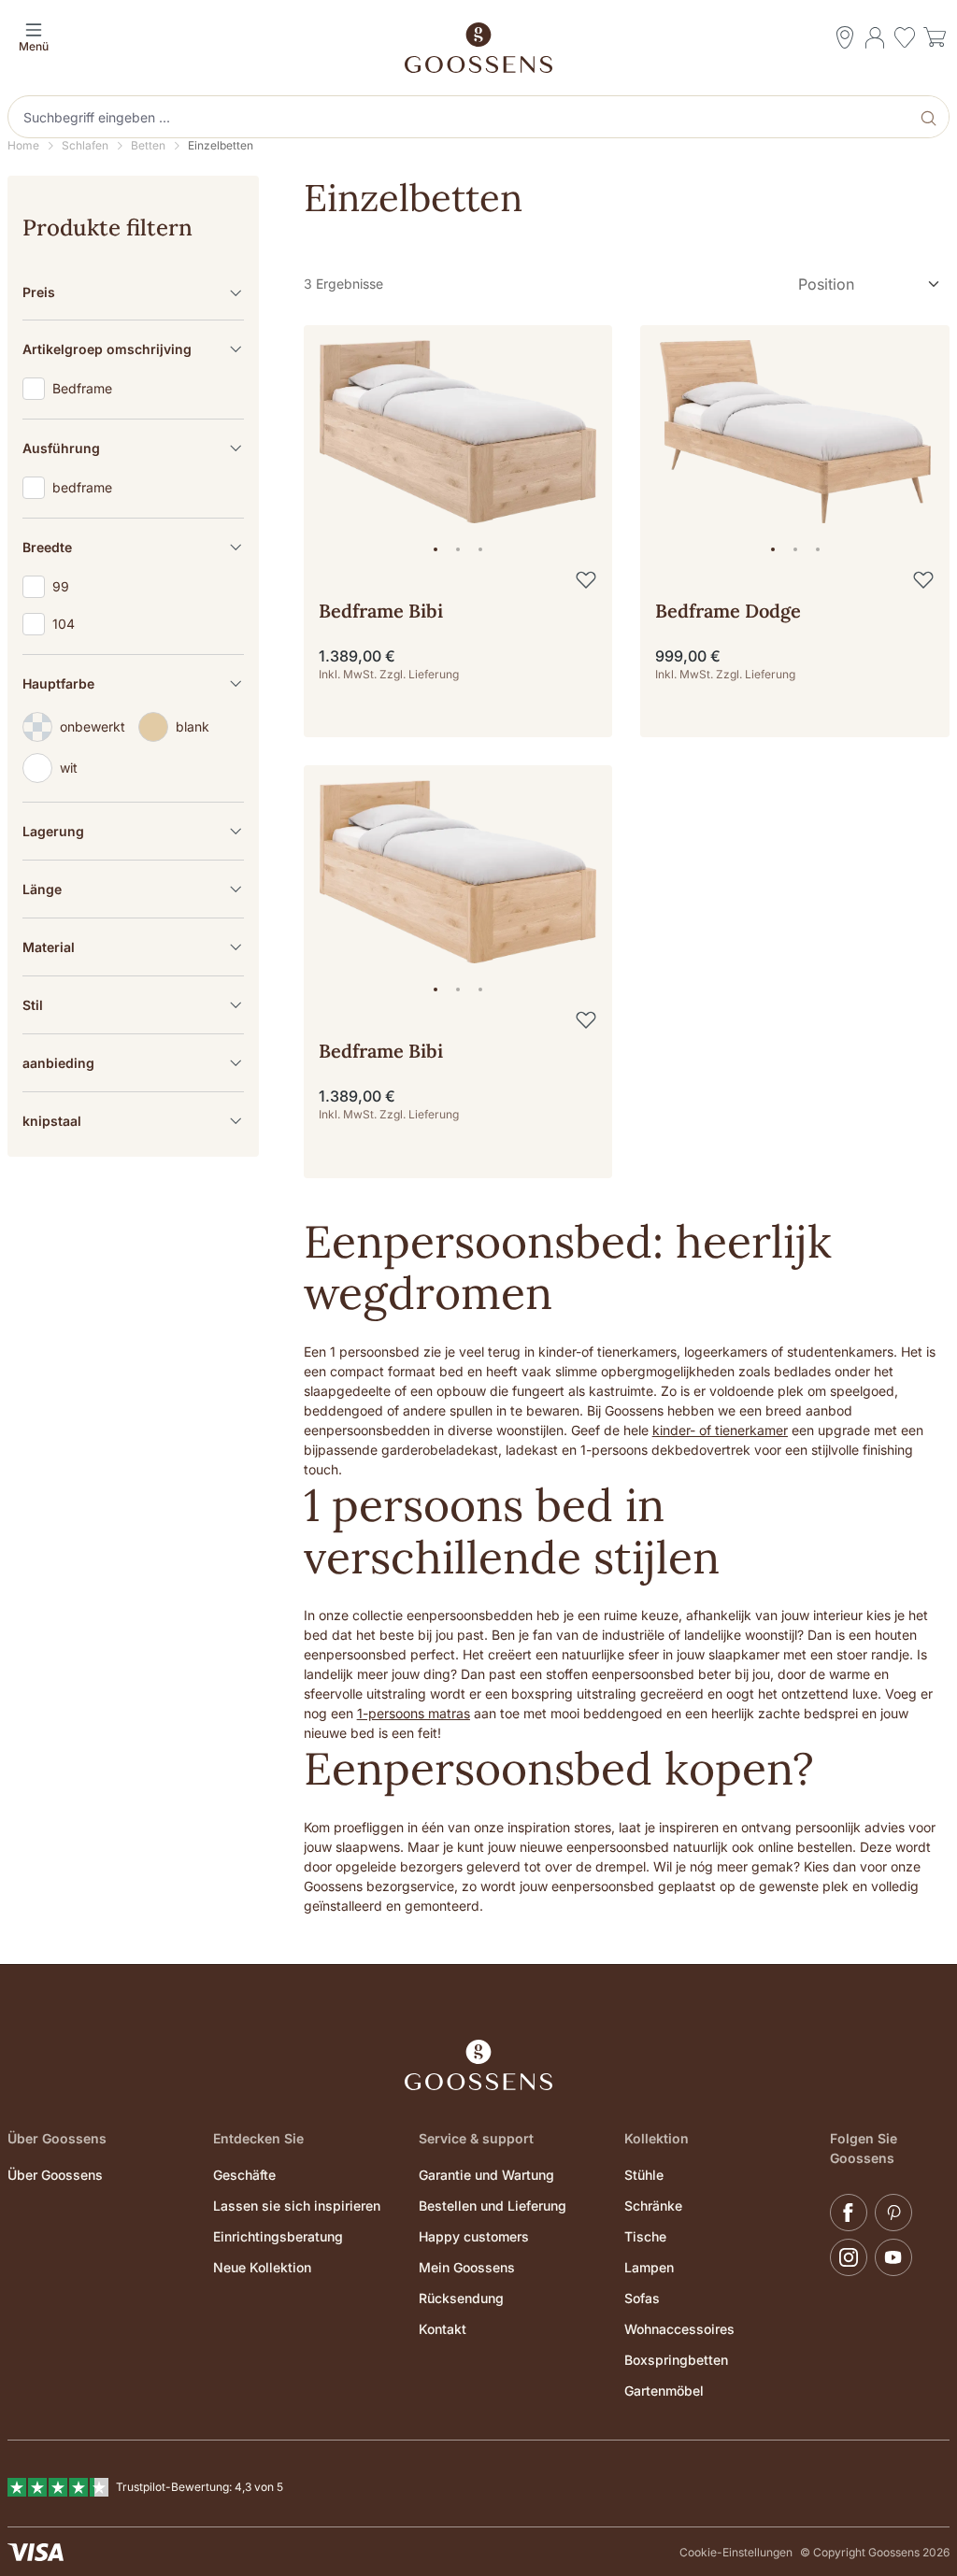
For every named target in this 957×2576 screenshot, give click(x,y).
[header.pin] (845, 37)
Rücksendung (461, 2298)
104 (64, 624)
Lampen (649, 2267)
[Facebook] (849, 2213)
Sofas (642, 2298)
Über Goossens (55, 2175)
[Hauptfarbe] (133, 683)
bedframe (82, 488)
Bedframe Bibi (381, 611)
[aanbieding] (133, 1063)
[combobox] (461, 117)
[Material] (133, 947)
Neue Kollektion (262, 2267)
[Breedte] (133, 547)
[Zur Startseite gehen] (478, 48)
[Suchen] (930, 117)
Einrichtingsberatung (278, 2236)
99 (61, 587)
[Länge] (133, 889)
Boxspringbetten (676, 2360)
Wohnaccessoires (679, 2329)
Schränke (653, 2206)
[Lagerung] (133, 831)
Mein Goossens (467, 2267)
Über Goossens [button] (57, 2138)
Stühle (644, 2175)
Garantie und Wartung (486, 2175)
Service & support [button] (476, 2138)
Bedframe (82, 389)
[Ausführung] (133, 448)
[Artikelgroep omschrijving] (133, 349)
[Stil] (133, 1005)
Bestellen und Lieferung (493, 2206)
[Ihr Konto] (875, 37)
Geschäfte (244, 2175)
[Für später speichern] (586, 579)
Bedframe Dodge (728, 611)
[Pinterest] (893, 2213)
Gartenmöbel (664, 2391)
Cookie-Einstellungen (736, 2552)
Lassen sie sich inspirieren (297, 2206)
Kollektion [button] (657, 2138)
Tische (645, 2236)
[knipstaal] (133, 1121)
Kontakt (443, 2329)
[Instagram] (849, 2257)
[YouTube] (893, 2257)
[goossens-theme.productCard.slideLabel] (436, 549)
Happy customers (474, 2236)
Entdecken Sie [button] (258, 2138)
